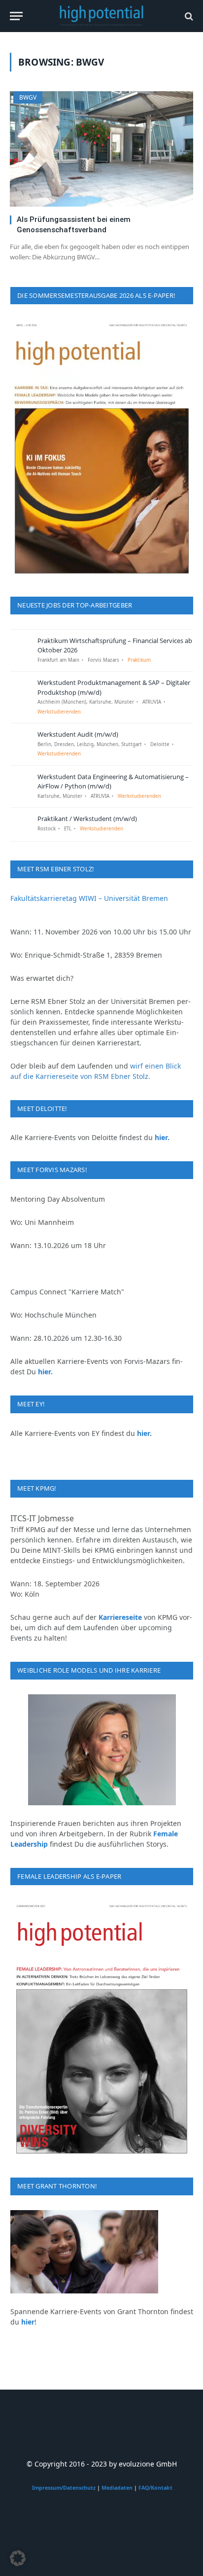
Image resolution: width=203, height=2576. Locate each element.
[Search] (188, 16)
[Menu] (16, 16)
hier (28, 2322)
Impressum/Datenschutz (64, 2488)
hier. (162, 1137)
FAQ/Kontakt (155, 2488)
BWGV (28, 97)
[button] (18, 2558)
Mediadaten (117, 2488)
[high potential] (102, 16)
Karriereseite (120, 1617)
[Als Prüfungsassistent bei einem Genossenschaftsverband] (101, 149)
